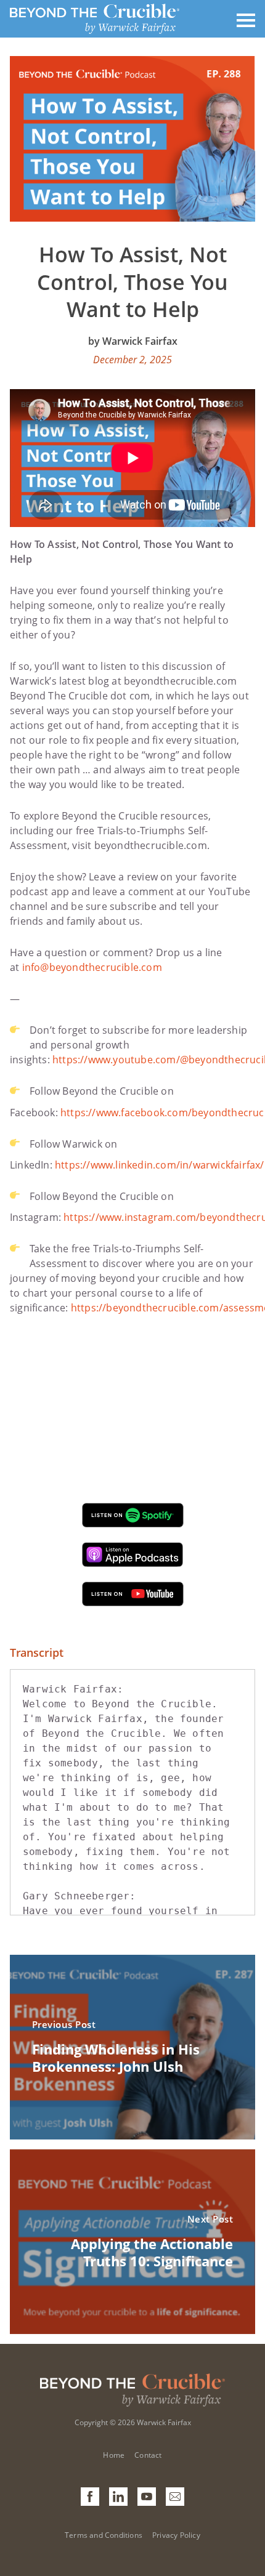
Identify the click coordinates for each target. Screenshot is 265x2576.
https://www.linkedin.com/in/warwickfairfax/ (160, 1165)
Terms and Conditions (104, 2535)
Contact (148, 2455)
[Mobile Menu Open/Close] (246, 19)
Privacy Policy (176, 2535)
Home (114, 2455)
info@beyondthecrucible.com (92, 967)
